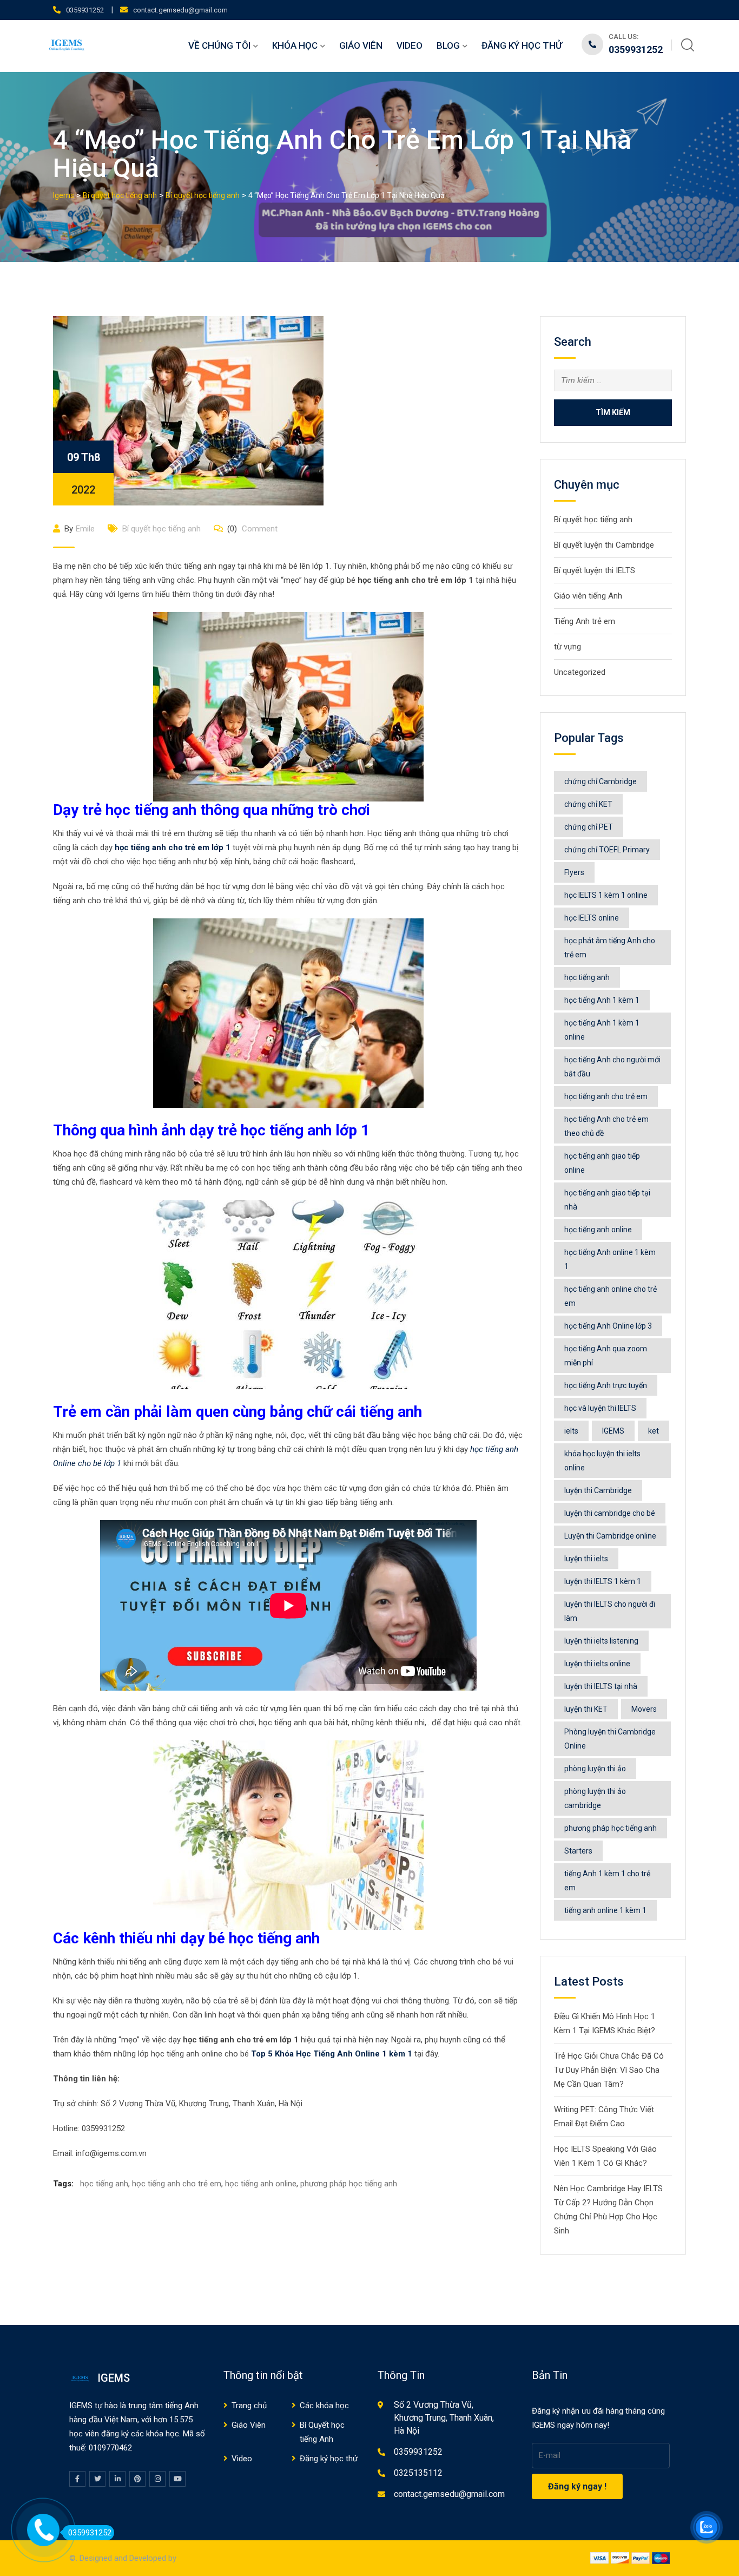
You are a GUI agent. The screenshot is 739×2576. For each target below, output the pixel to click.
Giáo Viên (361, 45)
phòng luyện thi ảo (595, 1769)
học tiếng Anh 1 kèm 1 (602, 1000)
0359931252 (85, 10)
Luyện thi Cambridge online (610, 1536)
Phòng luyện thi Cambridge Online (610, 1739)
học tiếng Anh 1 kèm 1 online (602, 1030)
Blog (448, 45)
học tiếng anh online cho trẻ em (611, 1296)
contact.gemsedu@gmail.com (180, 10)
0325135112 (418, 2473)
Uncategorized (580, 672)
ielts (571, 1431)
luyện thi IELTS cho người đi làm (610, 1611)
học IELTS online (592, 918)
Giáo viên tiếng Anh (588, 596)
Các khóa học (324, 2406)
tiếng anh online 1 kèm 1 (605, 1910)
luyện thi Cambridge (598, 1490)
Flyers (574, 872)
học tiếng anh (104, 2184)
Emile (85, 529)
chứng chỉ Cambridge (601, 781)
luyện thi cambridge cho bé (610, 1513)
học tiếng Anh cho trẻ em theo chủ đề (606, 1126)
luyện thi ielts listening (601, 1641)
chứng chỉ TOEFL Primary (607, 850)
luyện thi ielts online (597, 1664)
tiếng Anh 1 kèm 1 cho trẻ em (607, 1881)
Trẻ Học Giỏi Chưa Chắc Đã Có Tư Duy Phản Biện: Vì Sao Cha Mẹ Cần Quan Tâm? (609, 2070)
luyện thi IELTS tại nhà (601, 1686)
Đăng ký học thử (522, 45)
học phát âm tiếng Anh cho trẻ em (610, 948)
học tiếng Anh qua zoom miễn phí (606, 1356)
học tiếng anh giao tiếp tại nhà (607, 1200)
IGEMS (613, 1431)
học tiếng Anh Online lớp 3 (608, 1326)
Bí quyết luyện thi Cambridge (604, 545)
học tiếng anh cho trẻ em (177, 2184)
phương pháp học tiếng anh (349, 2184)
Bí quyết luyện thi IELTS (595, 570)
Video (410, 45)
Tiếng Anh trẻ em (585, 621)
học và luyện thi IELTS (600, 1408)
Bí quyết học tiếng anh (161, 529)
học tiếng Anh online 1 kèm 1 (610, 1259)
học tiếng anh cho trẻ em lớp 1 (173, 847)
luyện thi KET (586, 1709)
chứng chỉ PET (589, 827)
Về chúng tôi (219, 45)
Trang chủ (249, 2406)
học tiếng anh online (261, 2184)
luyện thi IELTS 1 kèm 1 (603, 1581)
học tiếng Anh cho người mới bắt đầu (612, 1067)
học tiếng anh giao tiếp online (602, 1163)
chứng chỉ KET (588, 804)
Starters (578, 1851)
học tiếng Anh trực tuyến (606, 1385)
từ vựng (568, 647)
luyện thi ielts (586, 1559)
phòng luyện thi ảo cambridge (595, 1798)
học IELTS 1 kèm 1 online (606, 895)
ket (654, 1431)
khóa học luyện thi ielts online (602, 1461)
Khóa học (295, 45)
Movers (644, 1709)
